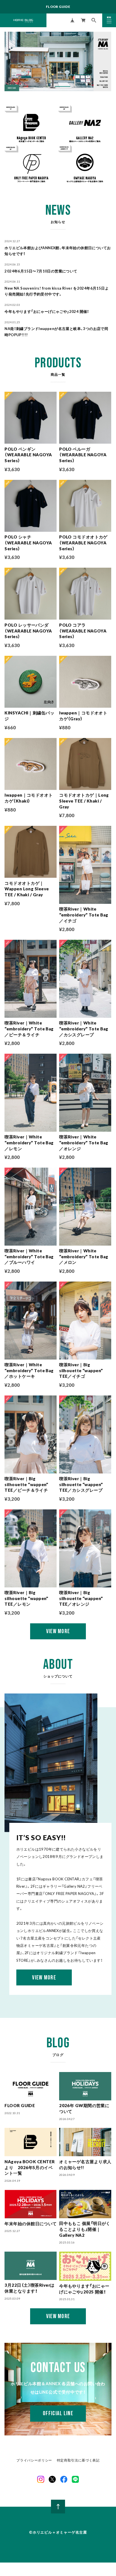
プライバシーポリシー (34, 2460)
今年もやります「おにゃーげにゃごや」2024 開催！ (47, 311)
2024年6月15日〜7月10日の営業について (41, 271)
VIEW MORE (44, 1978)
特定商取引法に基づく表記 (78, 2460)
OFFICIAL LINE (58, 2413)
